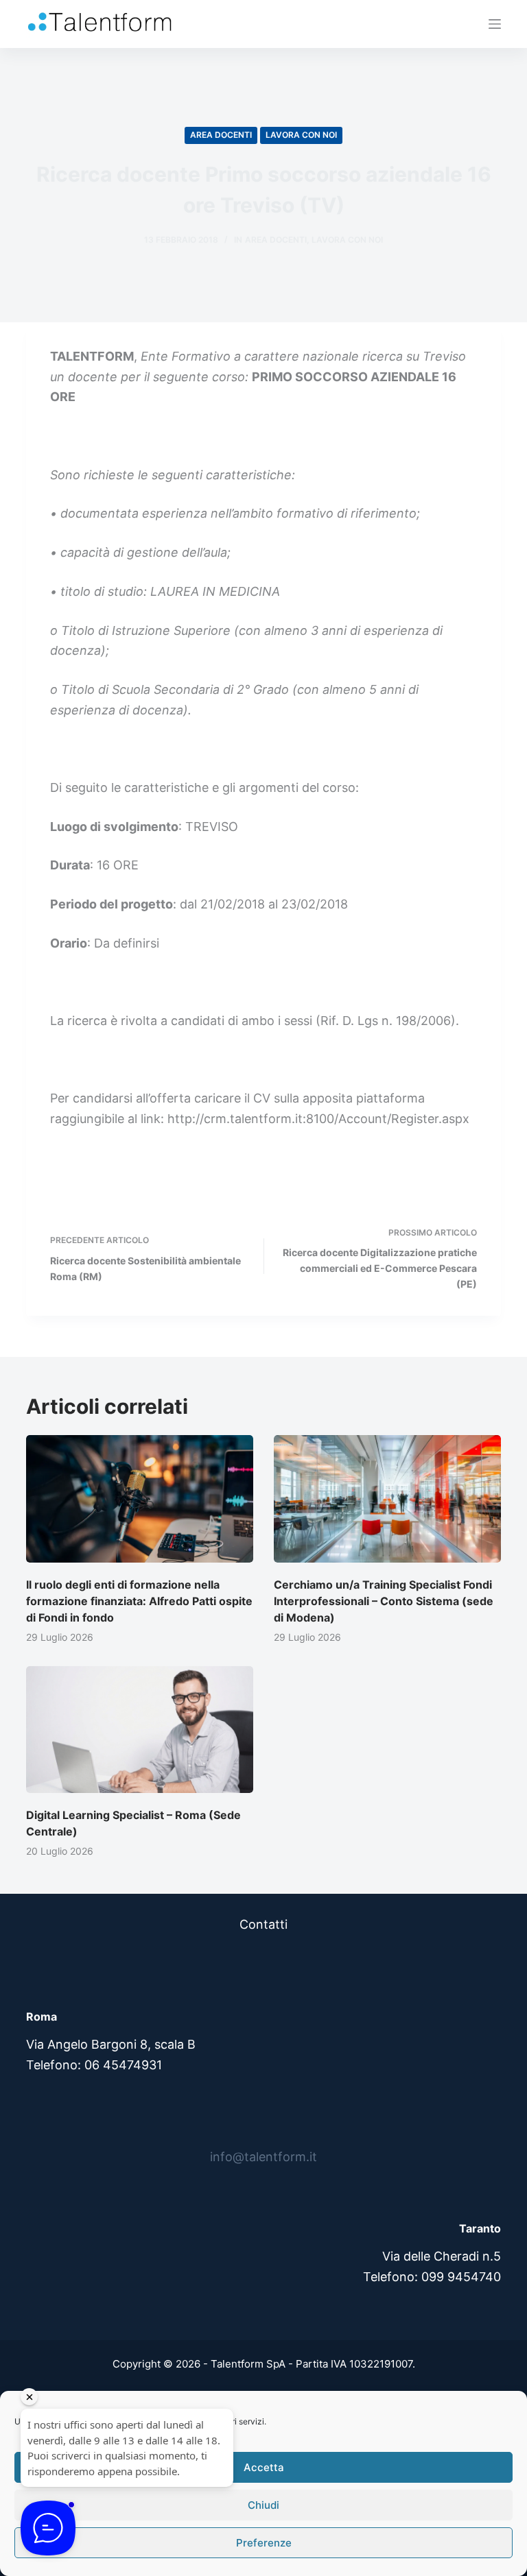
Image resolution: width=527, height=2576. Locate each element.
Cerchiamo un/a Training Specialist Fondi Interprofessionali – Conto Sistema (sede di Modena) (384, 1601)
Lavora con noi (301, 135)
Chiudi (263, 2505)
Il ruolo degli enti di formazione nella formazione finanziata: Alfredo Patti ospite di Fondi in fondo (139, 1601)
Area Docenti (221, 135)
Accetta (264, 2467)
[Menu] (495, 24)
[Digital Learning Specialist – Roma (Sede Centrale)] (140, 1730)
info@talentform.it (263, 2157)
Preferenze (264, 2543)
